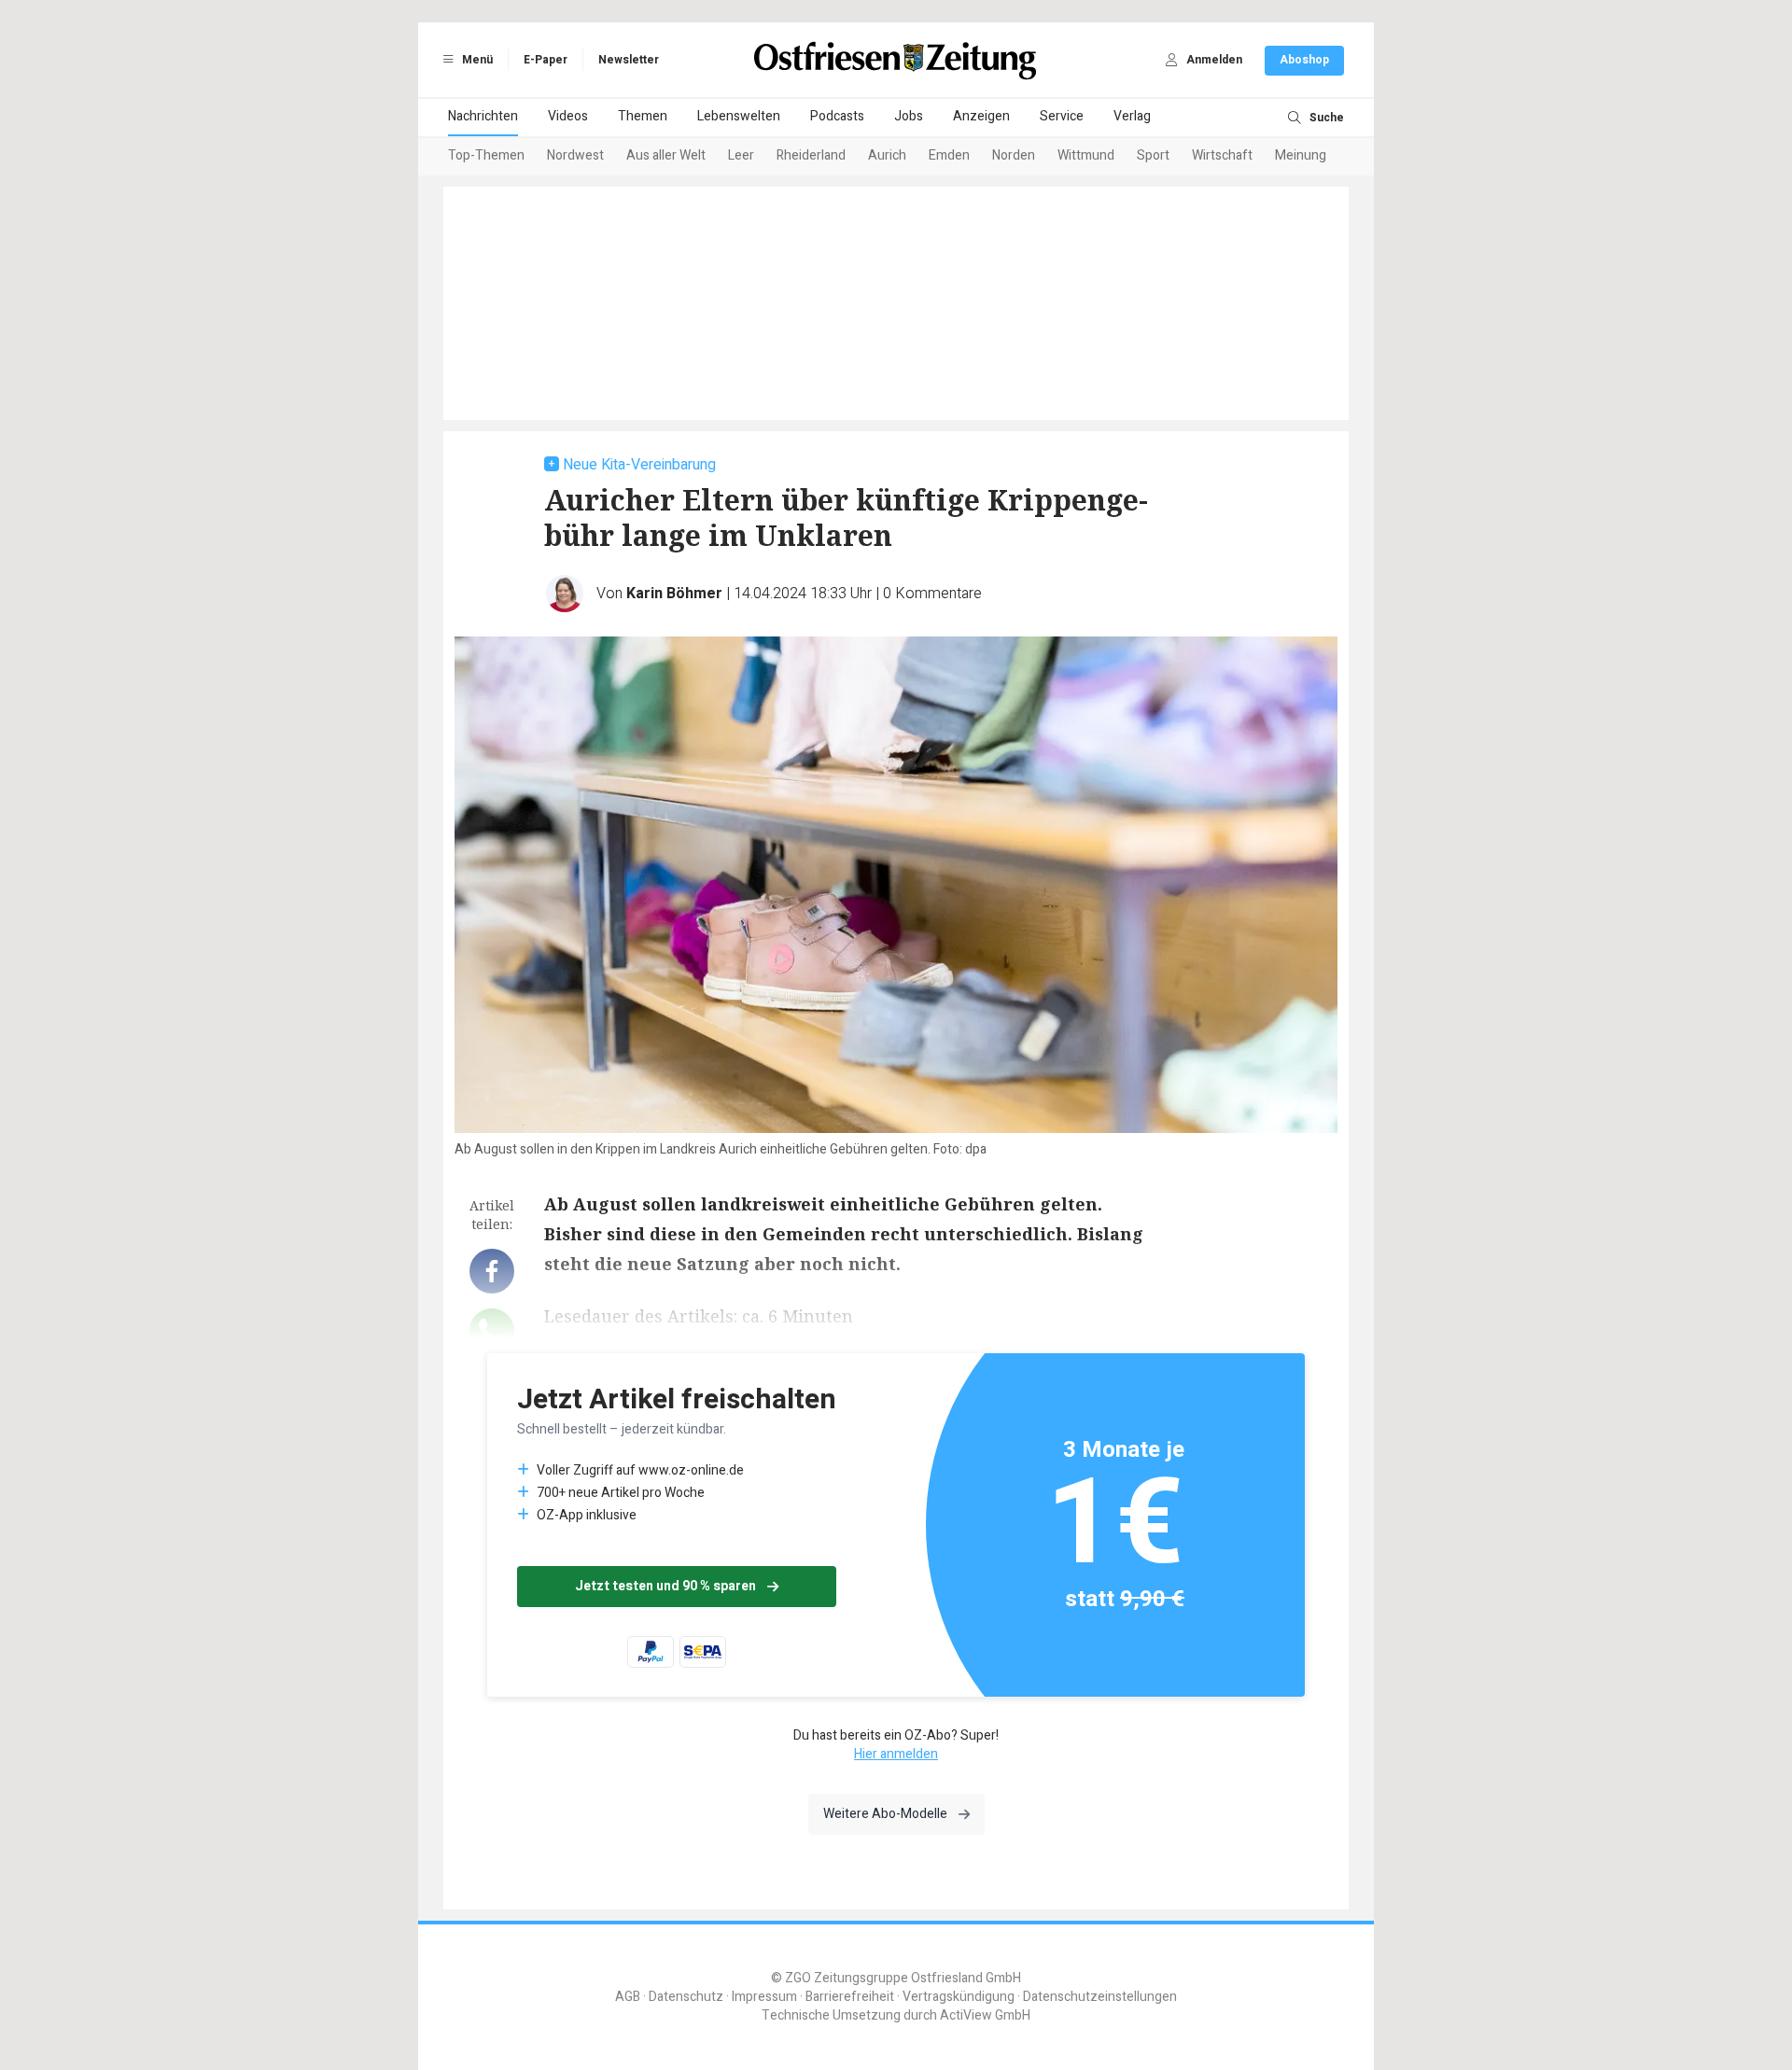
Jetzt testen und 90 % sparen (665, 1586)
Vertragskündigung (959, 1997)
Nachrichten (483, 116)
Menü (476, 60)
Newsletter (629, 60)
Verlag (1132, 116)
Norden (1014, 155)
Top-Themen (486, 155)
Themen (643, 116)
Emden (949, 155)
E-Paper (546, 60)
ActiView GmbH (985, 2015)
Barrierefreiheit (850, 1997)
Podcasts (837, 116)
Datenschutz (686, 1997)
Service (1062, 116)
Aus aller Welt (666, 155)
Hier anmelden (896, 1754)
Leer (741, 155)
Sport (1153, 155)
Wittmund (1086, 155)
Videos (568, 116)
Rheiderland (811, 155)
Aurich (887, 155)
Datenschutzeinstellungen (1100, 1997)
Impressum (764, 1997)
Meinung (1301, 155)
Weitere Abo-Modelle (885, 1814)
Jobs (909, 116)
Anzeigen (981, 116)
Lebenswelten (739, 116)
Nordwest (575, 155)
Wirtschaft (1222, 155)
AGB (628, 1997)
